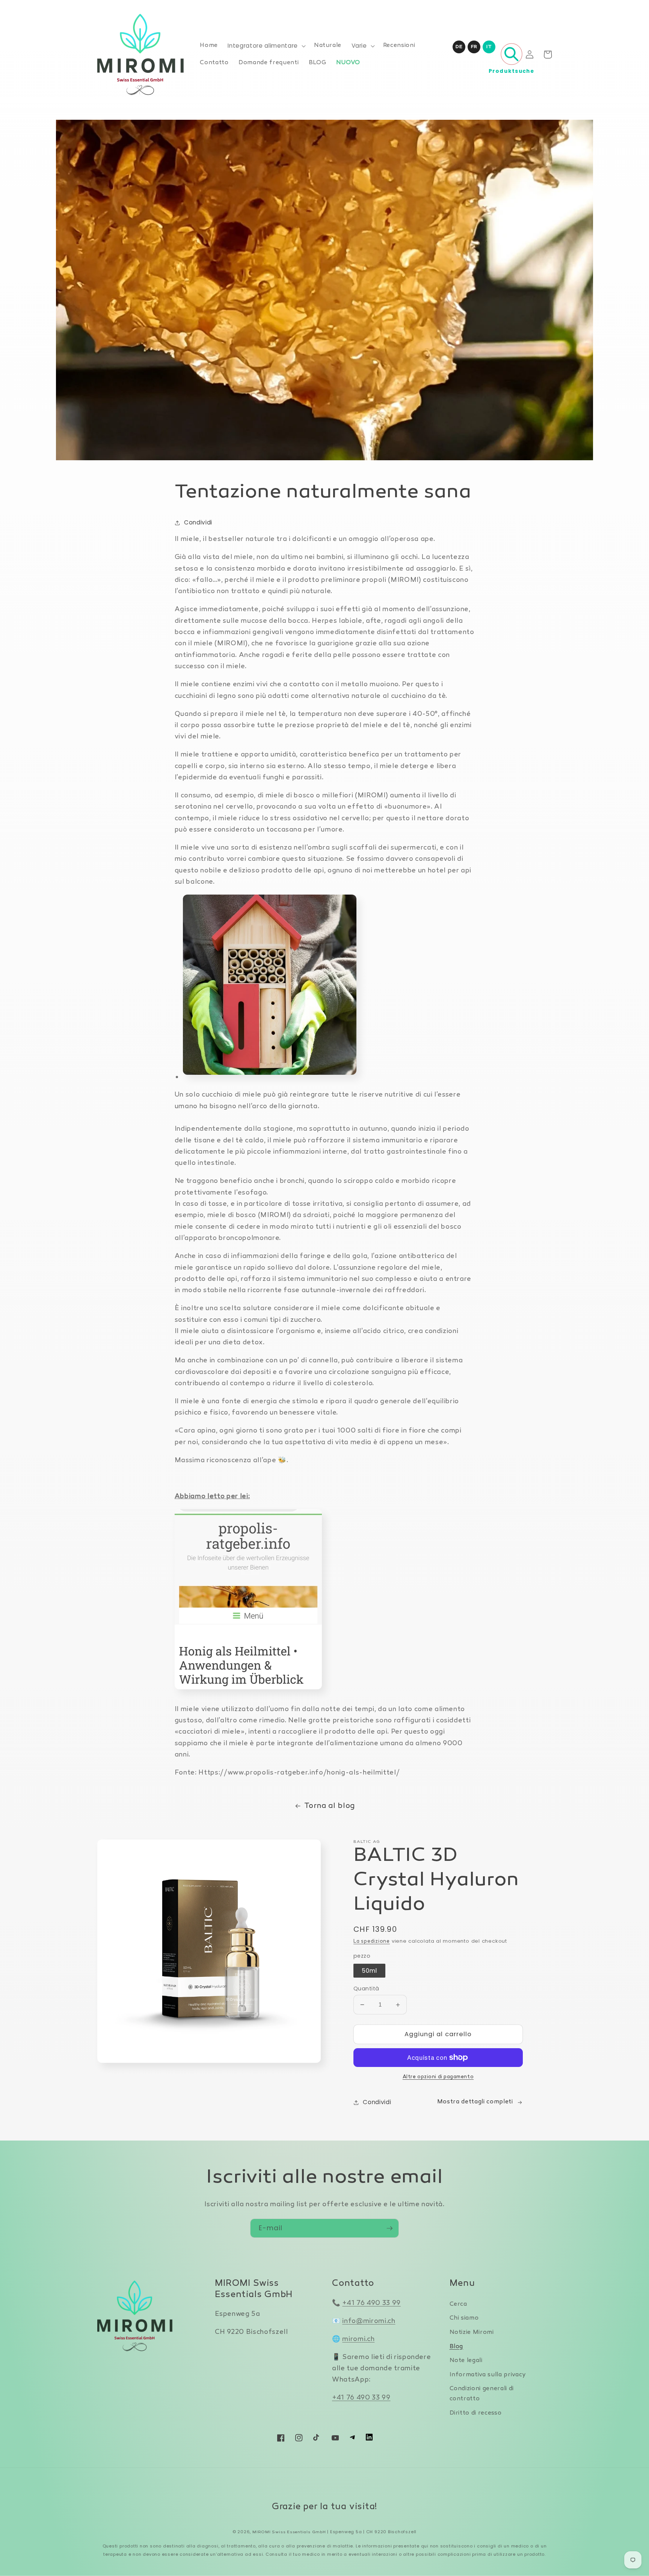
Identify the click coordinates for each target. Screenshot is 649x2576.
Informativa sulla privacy (488, 2375)
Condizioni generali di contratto (482, 2394)
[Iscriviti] (389, 2228)
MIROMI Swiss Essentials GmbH (289, 2532)
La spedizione (372, 1942)
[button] (266, 46)
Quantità (366, 1988)
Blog (457, 2347)
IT (489, 47)
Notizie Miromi (472, 2333)
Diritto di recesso (476, 2413)
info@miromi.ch (369, 2321)
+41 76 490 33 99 (371, 2303)
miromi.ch (358, 2339)
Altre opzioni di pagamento (438, 2077)
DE (459, 47)
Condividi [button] (198, 522)
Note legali (466, 2361)
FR (474, 47)
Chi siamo (464, 2318)
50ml (369, 1971)
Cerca (458, 2304)
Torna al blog (330, 1806)
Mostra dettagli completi (475, 2102)
